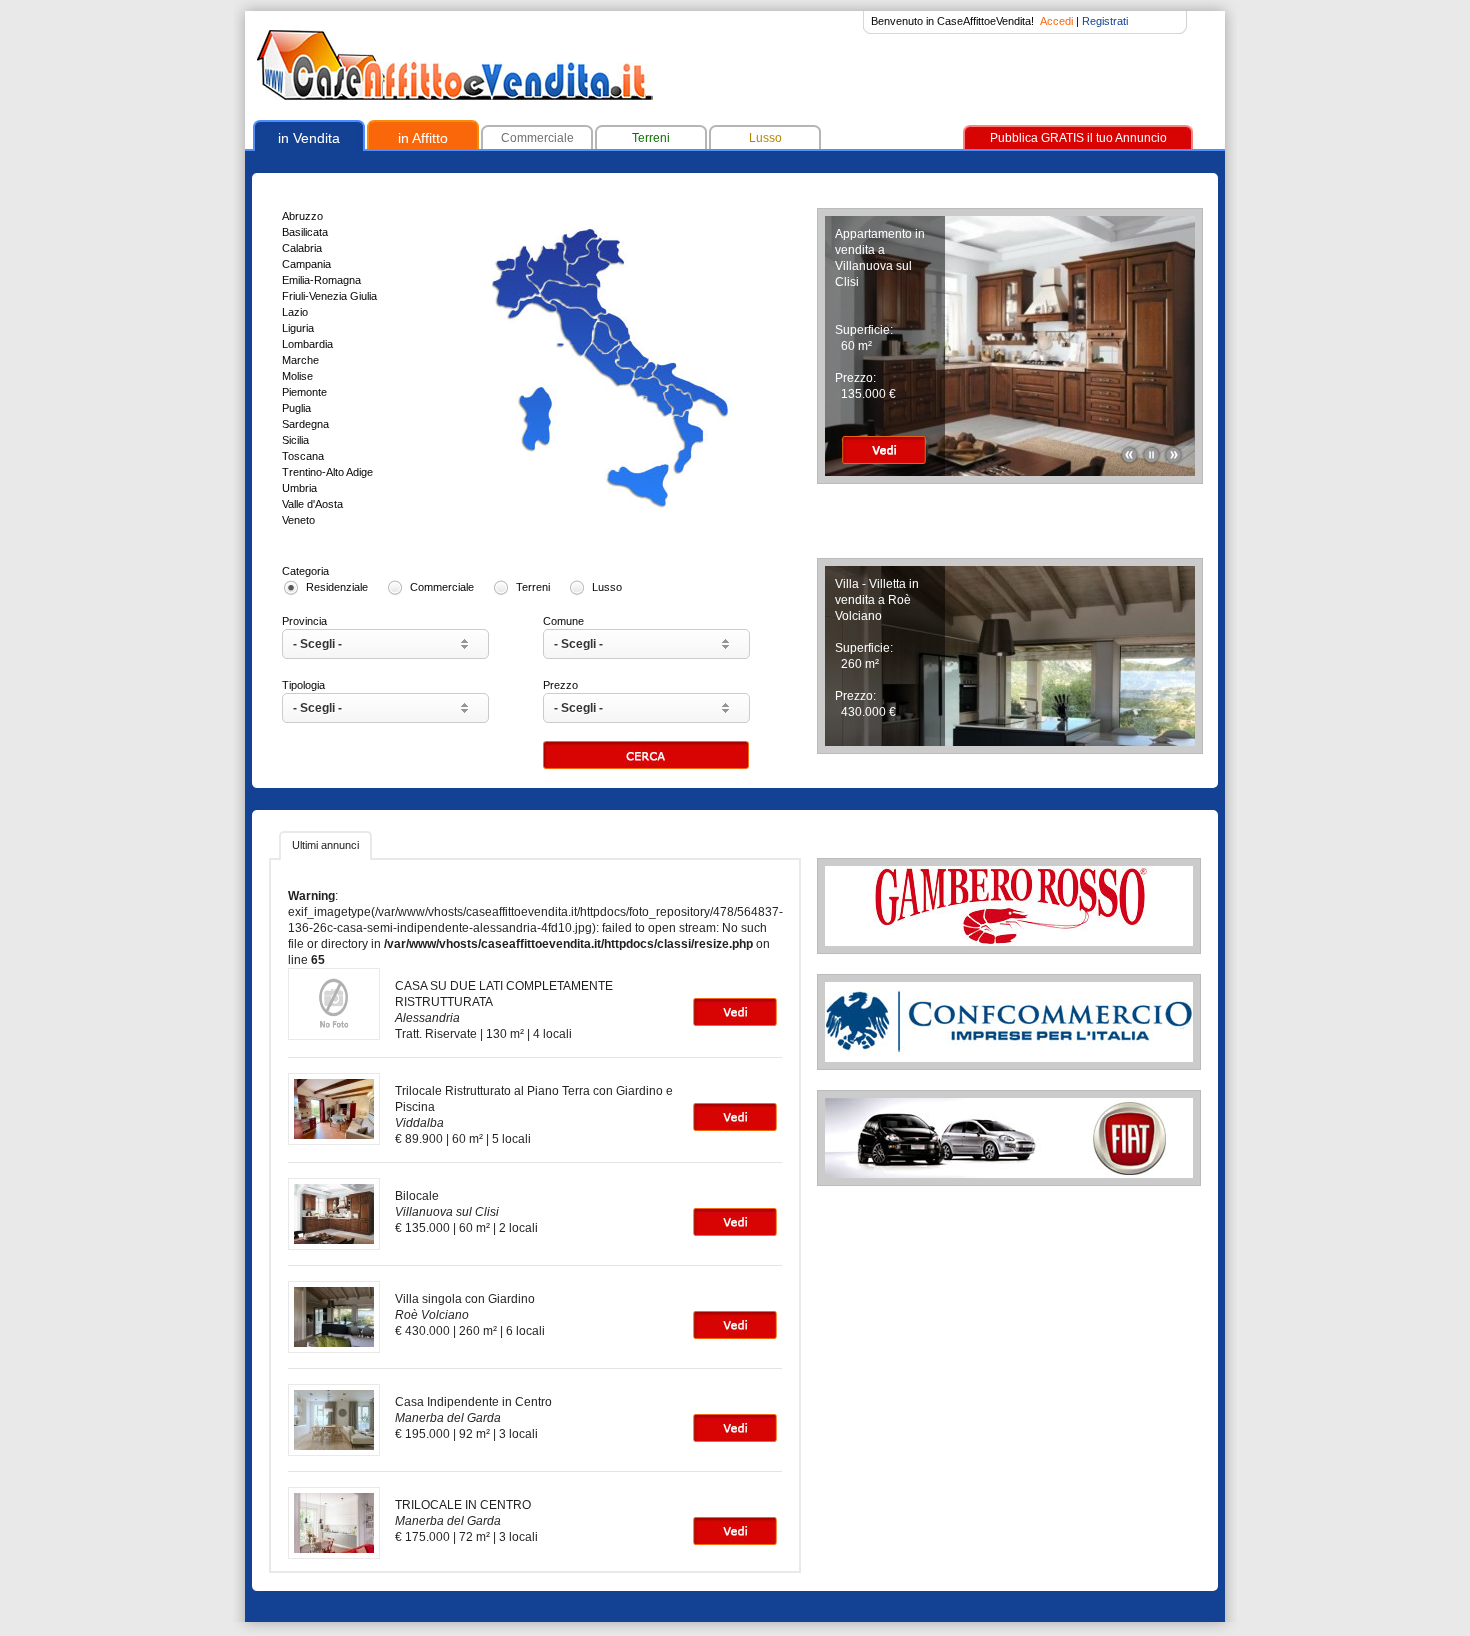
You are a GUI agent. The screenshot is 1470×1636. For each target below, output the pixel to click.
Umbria (299, 488)
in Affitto (423, 138)
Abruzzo (302, 216)
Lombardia (307, 344)
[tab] (325, 846)
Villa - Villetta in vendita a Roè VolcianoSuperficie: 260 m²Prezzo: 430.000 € (877, 648)
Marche (300, 360)
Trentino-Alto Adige (327, 472)
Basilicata (305, 232)
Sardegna (305, 424)
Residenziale (337, 587)
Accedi (1056, 21)
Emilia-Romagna (321, 280)
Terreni (651, 138)
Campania (306, 264)
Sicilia (295, 440)
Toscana (303, 456)
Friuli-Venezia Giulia (329, 296)
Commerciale (537, 138)
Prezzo (560, 685)
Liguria (298, 328)
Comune (563, 621)
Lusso (765, 138)
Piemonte (304, 392)
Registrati (1105, 21)
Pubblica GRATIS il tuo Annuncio (1078, 138)
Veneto (298, 520)
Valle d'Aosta (312, 504)
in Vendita (309, 138)
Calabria (302, 248)
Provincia (304, 621)
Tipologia (303, 685)
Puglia (296, 408)
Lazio (295, 312)
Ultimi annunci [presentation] (325, 845)
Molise (297, 376)
